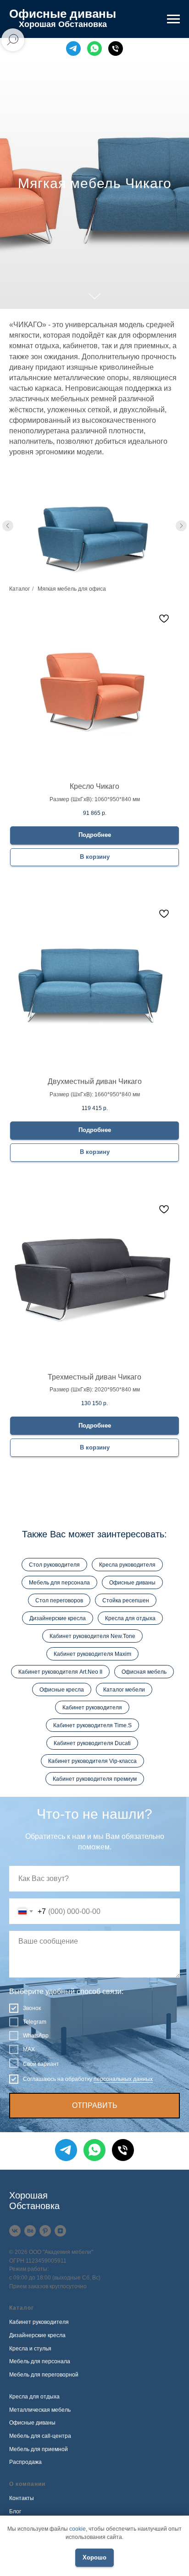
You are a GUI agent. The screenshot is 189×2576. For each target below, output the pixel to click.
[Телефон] (116, 49)
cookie (78, 2529)
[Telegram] (73, 49)
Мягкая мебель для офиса (72, 1883)
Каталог (19, 1883)
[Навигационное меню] (173, 19)
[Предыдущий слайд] (8, 1820)
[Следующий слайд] (181, 1820)
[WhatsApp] (94, 49)
